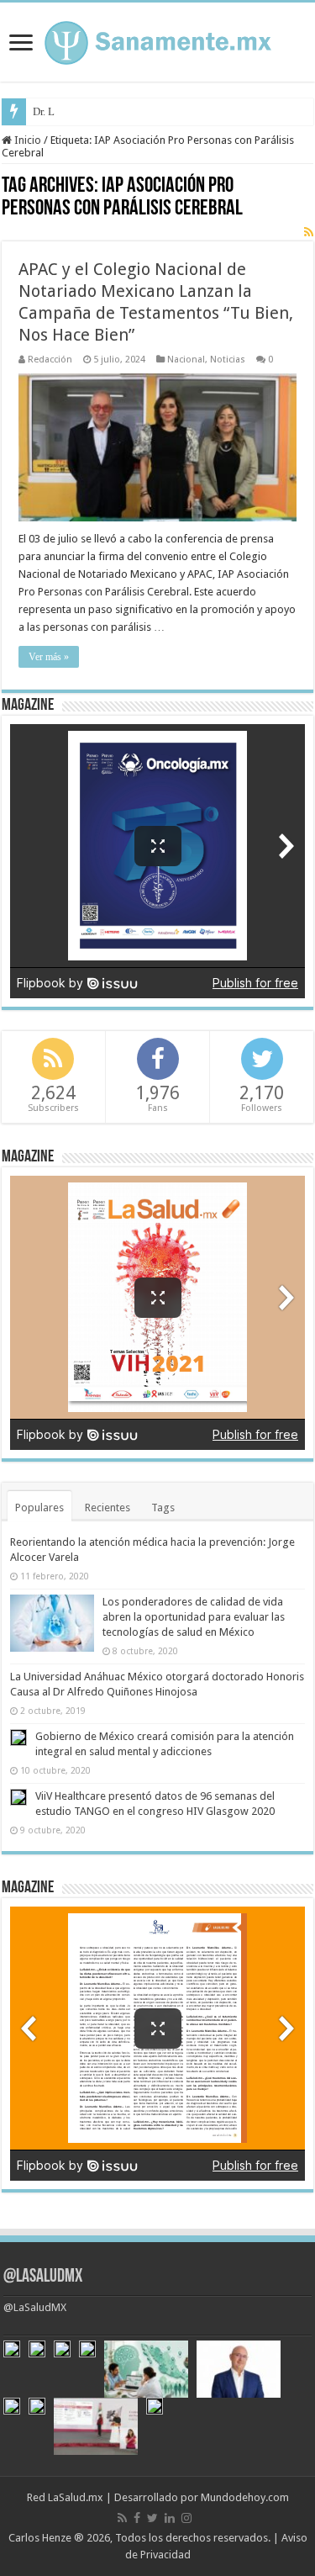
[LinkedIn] (170, 2518)
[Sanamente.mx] (158, 40)
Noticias (228, 360)
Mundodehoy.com (245, 2497)
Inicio (26, 140)
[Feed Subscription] (309, 232)
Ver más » (49, 657)
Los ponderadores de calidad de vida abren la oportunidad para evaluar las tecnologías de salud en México (194, 1617)
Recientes (108, 1508)
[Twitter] (152, 2518)
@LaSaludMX (43, 2277)
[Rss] (122, 2518)
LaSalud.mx (76, 2497)
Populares (39, 1508)
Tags (163, 1508)
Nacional (186, 360)
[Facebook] (137, 2518)
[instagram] (186, 2518)
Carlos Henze (40, 2538)
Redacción (50, 360)
